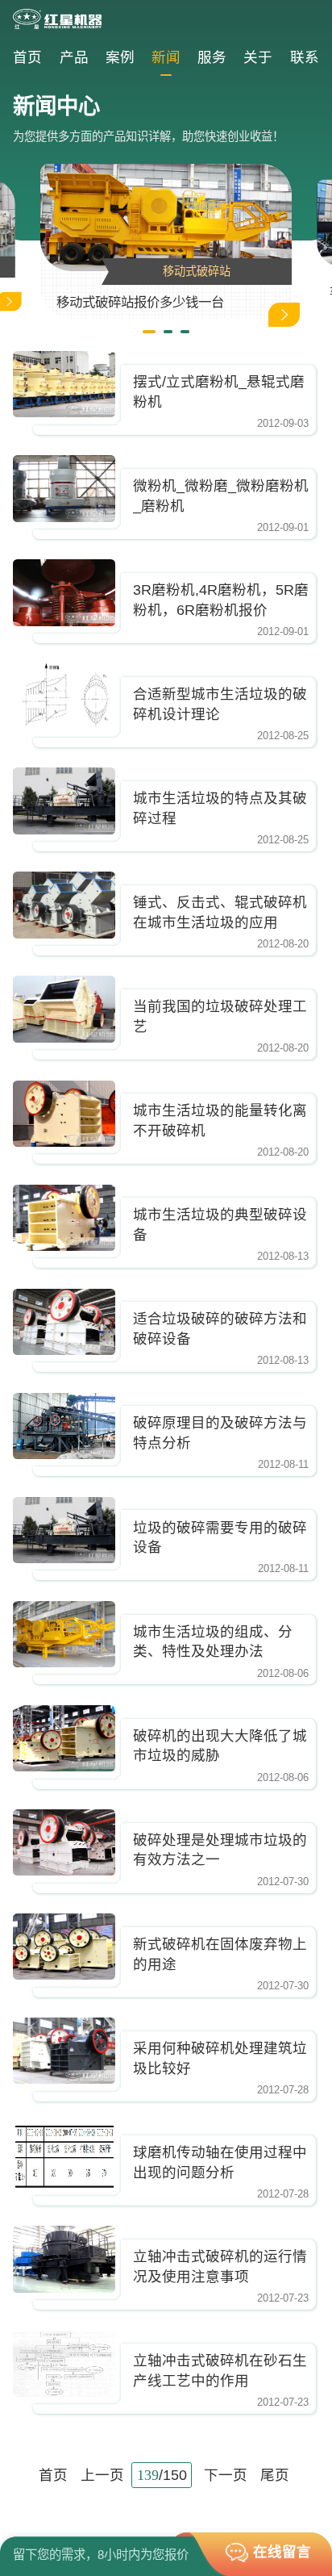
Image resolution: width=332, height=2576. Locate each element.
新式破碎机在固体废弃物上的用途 (220, 1954)
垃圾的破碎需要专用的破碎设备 (220, 1538)
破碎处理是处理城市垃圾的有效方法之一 (220, 1850)
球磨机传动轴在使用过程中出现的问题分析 (220, 2162)
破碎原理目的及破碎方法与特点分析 (220, 1433)
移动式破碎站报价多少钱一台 (140, 302)
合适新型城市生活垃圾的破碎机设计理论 (220, 704)
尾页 (275, 2475)
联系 (305, 57)
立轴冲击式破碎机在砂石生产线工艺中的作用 (220, 2371)
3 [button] (185, 332)
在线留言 (282, 2552)
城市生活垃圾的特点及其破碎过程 (220, 808)
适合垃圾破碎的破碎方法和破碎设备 (220, 1329)
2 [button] (168, 332)
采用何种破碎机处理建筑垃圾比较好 (220, 2058)
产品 (74, 57)
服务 (212, 57)
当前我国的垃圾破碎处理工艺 (220, 1016)
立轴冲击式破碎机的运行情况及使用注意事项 (220, 2267)
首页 (27, 57)
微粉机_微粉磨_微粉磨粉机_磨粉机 (221, 496)
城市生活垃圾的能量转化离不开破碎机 (220, 1121)
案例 (120, 57)
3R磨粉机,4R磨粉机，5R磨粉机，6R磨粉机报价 (221, 600)
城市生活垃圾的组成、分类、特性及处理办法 (213, 1642)
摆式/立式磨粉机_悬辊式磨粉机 (219, 392)
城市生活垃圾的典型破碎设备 (220, 1225)
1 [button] (149, 332)
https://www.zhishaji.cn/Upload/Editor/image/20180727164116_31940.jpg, (64, 384)
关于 (258, 57)
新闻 (166, 57)
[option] (166, 241)
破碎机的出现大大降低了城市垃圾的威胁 (220, 1746)
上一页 (102, 2475)
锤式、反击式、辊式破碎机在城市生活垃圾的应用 (220, 912)
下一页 (226, 2475)
